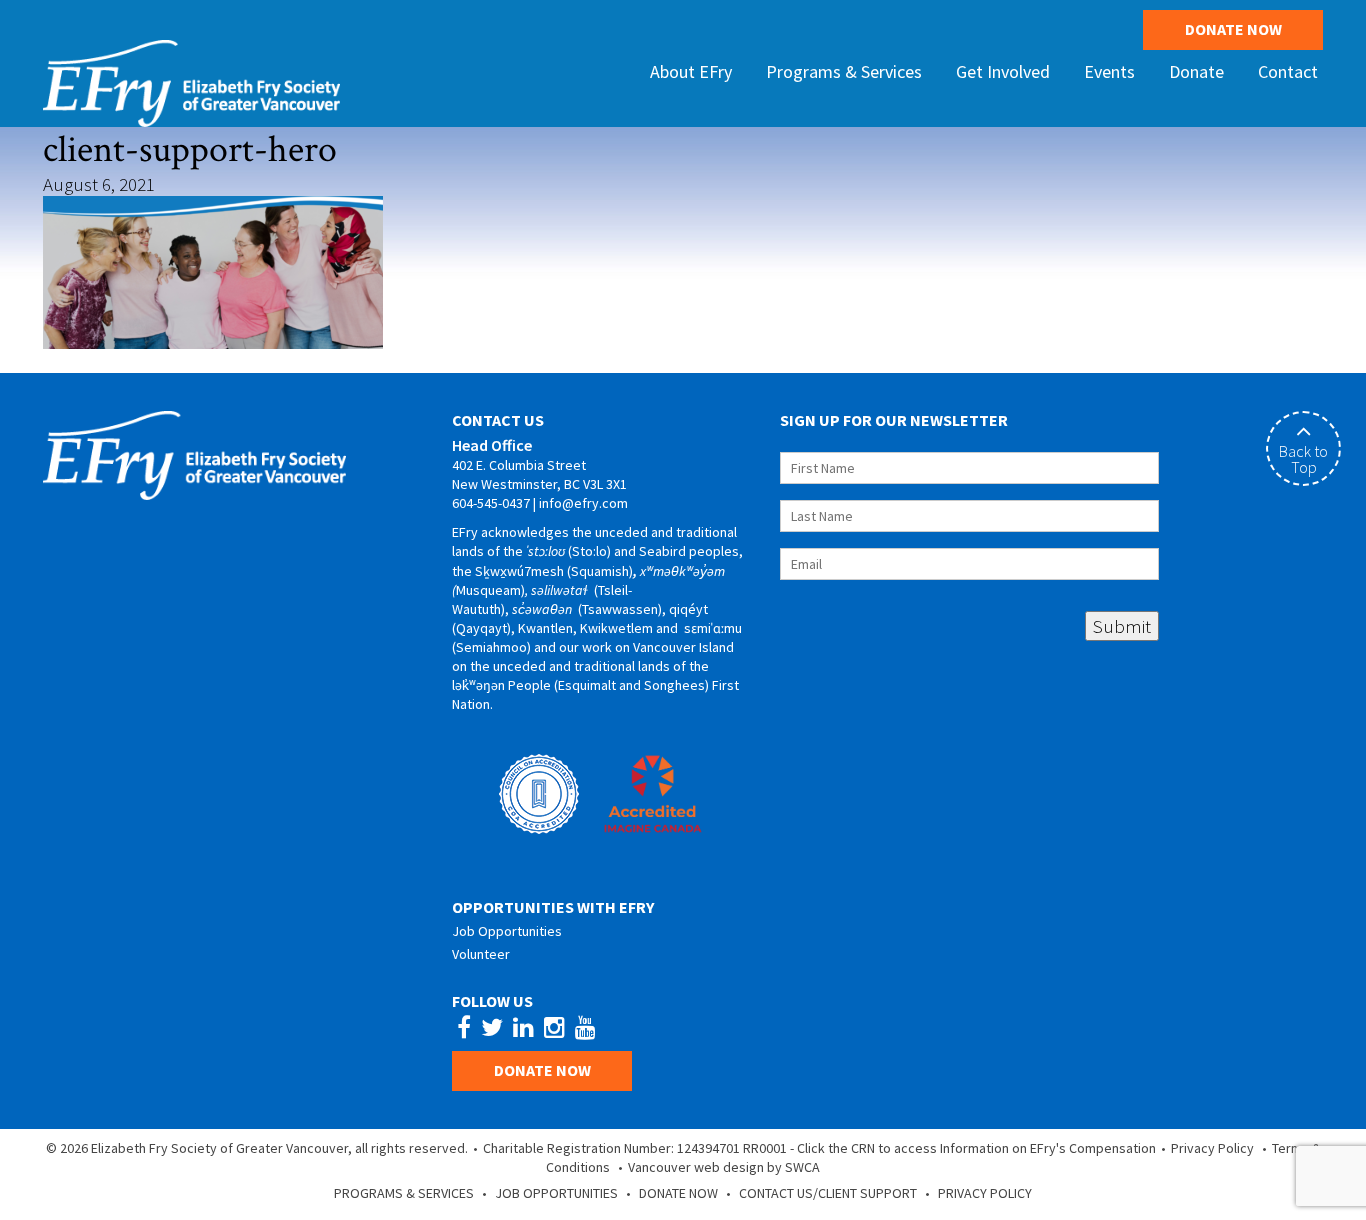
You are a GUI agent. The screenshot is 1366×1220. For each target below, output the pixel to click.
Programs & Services (404, 1193)
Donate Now (1233, 29)
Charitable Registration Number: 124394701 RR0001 (635, 1148)
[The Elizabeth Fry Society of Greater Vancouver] (191, 81)
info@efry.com (583, 503)
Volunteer (481, 954)
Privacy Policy (1212, 1148)
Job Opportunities (507, 931)
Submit (1122, 626)
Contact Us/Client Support (828, 1193)
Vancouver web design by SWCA (724, 1167)
